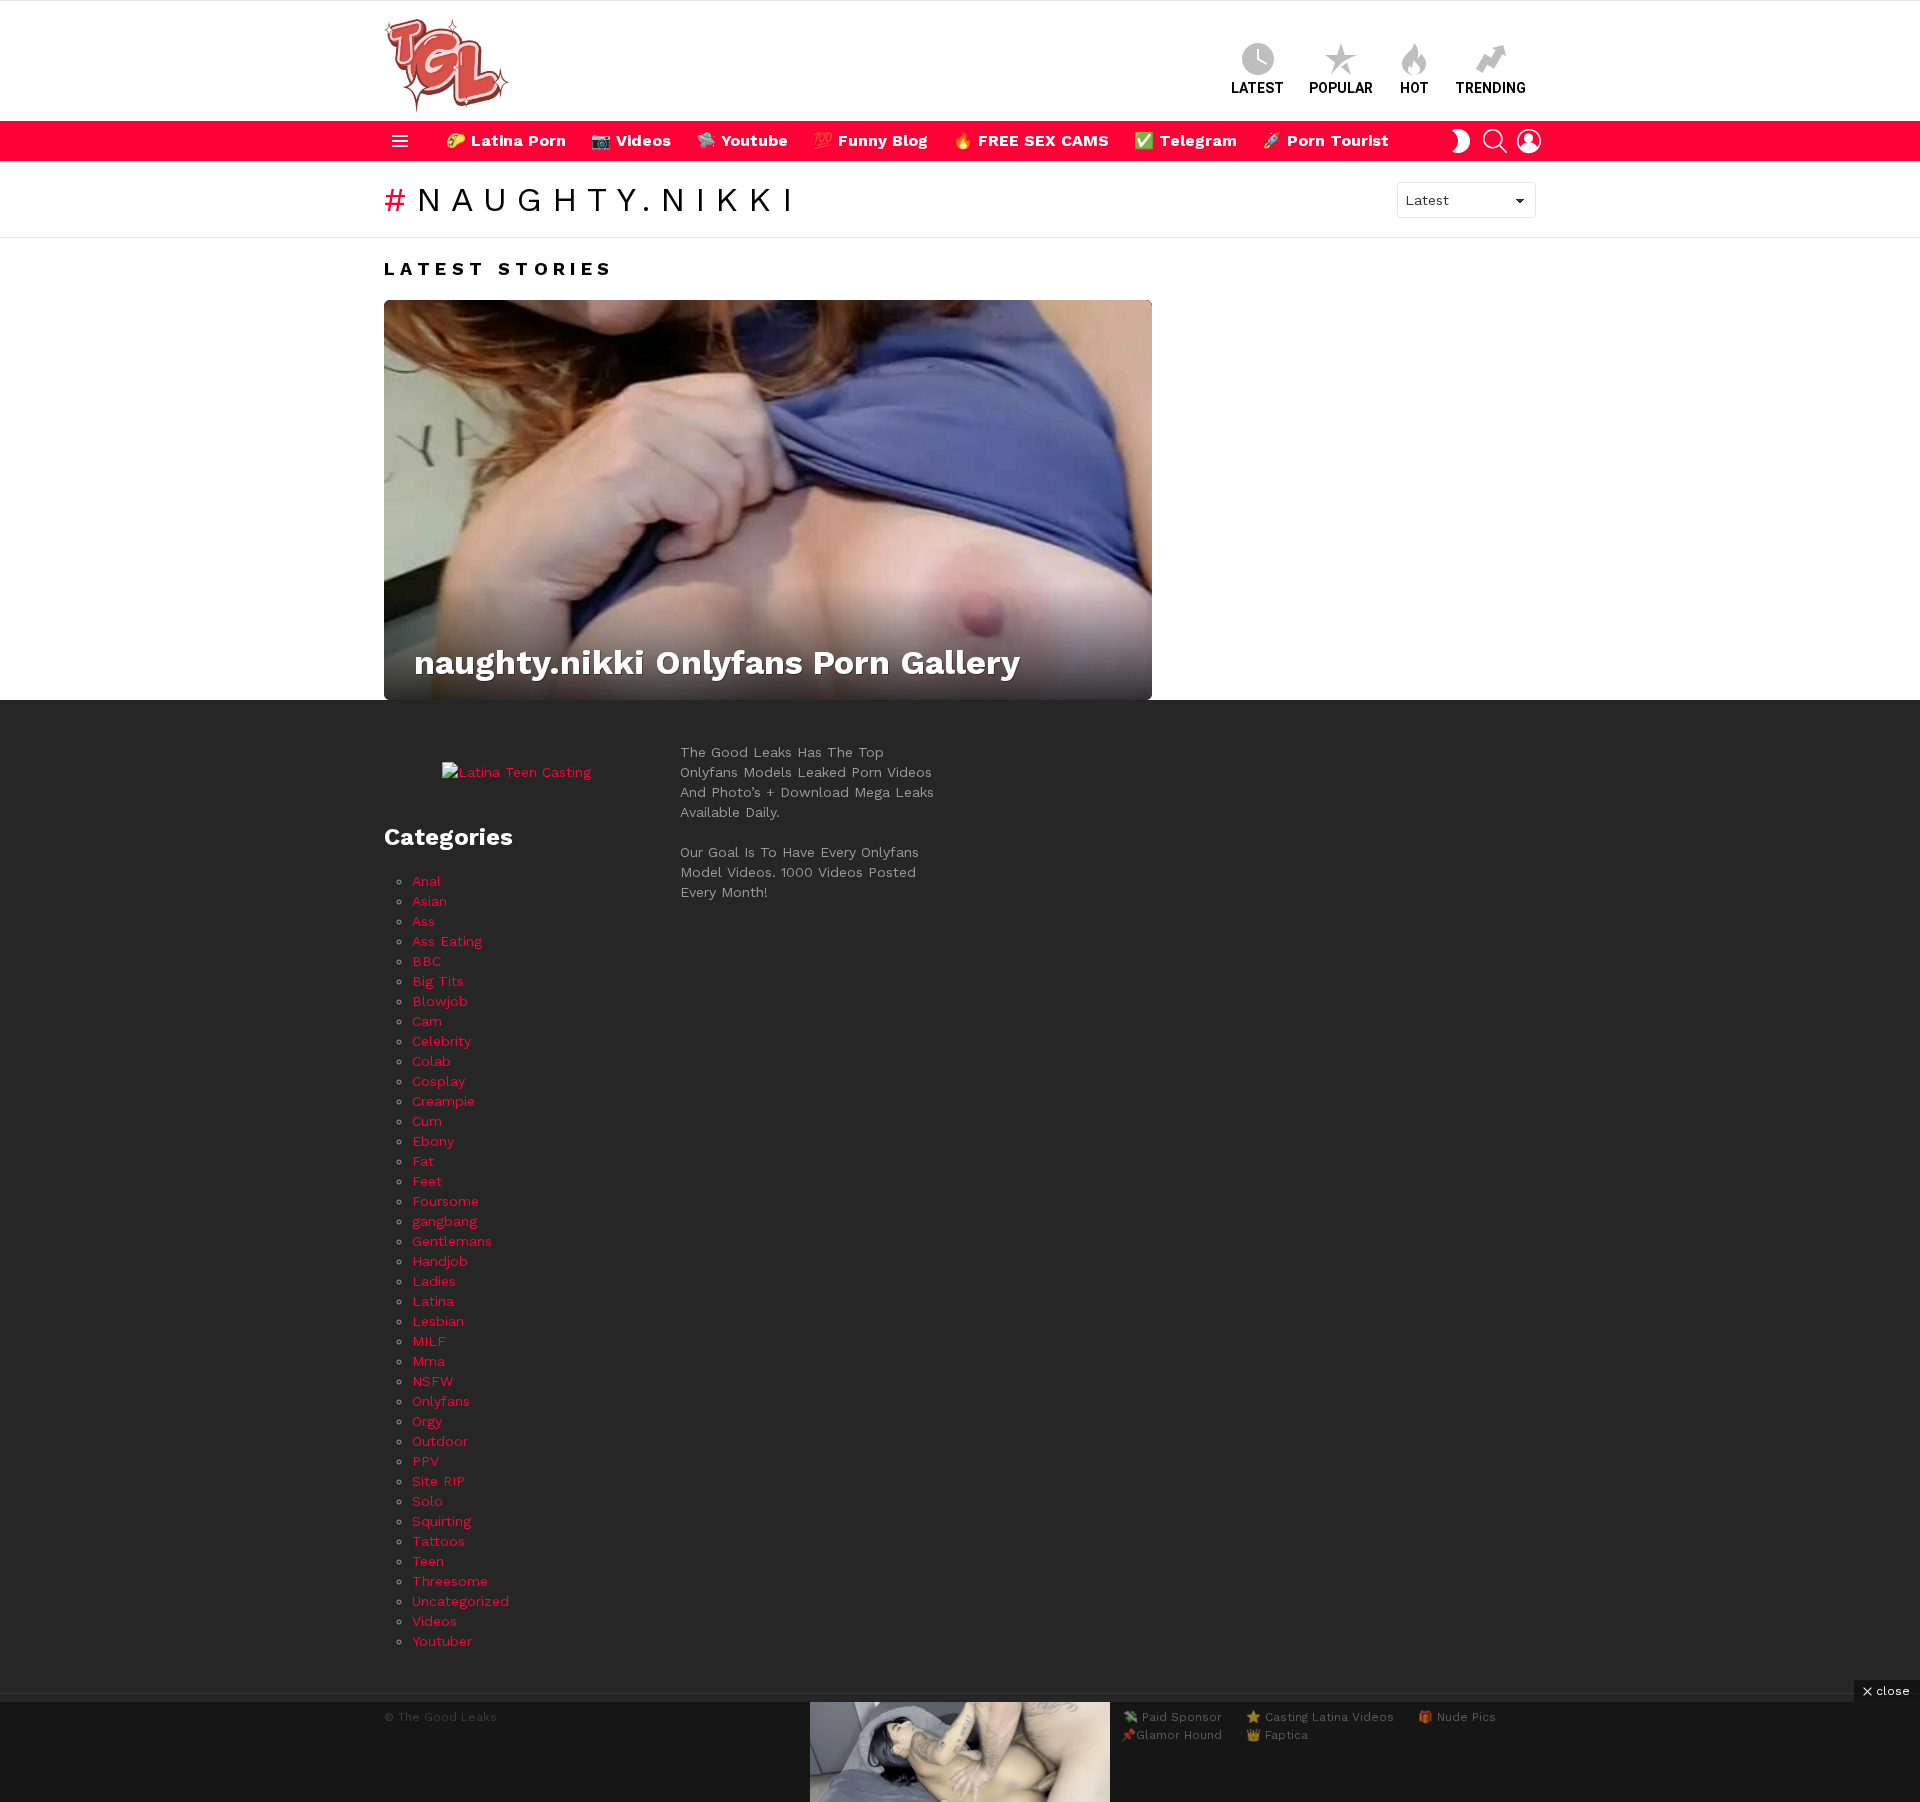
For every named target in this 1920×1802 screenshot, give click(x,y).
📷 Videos (631, 140)
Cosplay (438, 1081)
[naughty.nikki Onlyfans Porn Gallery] (768, 500)
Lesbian (438, 1321)
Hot (1414, 88)
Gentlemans (452, 1241)
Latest (1257, 88)
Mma (428, 1361)
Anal (426, 881)
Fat (423, 1161)
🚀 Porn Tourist (1325, 140)
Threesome (450, 1581)
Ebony (433, 1141)
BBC (426, 961)
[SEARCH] (1495, 141)
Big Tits (438, 981)
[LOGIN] (1529, 141)
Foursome (445, 1201)
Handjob (440, 1261)
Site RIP (438, 1481)
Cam (427, 1021)
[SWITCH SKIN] (1461, 141)
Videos (434, 1621)
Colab (431, 1061)
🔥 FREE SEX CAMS (1031, 140)
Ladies (434, 1281)
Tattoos (438, 1541)
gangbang (444, 1221)
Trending (1490, 88)
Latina (433, 1301)
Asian (429, 901)
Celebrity (441, 1041)
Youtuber (442, 1641)
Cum (427, 1121)
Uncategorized (460, 1601)
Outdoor (440, 1441)
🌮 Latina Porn (506, 140)
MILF (429, 1341)
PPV (425, 1461)
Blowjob (440, 1001)
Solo (427, 1501)
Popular (1341, 88)
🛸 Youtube (742, 140)
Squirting (441, 1521)
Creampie (443, 1101)
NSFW (432, 1381)
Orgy (427, 1421)
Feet (427, 1181)
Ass (423, 921)
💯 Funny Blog (870, 140)
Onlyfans (441, 1401)
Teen (428, 1561)
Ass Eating (447, 941)
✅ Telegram (1185, 140)
